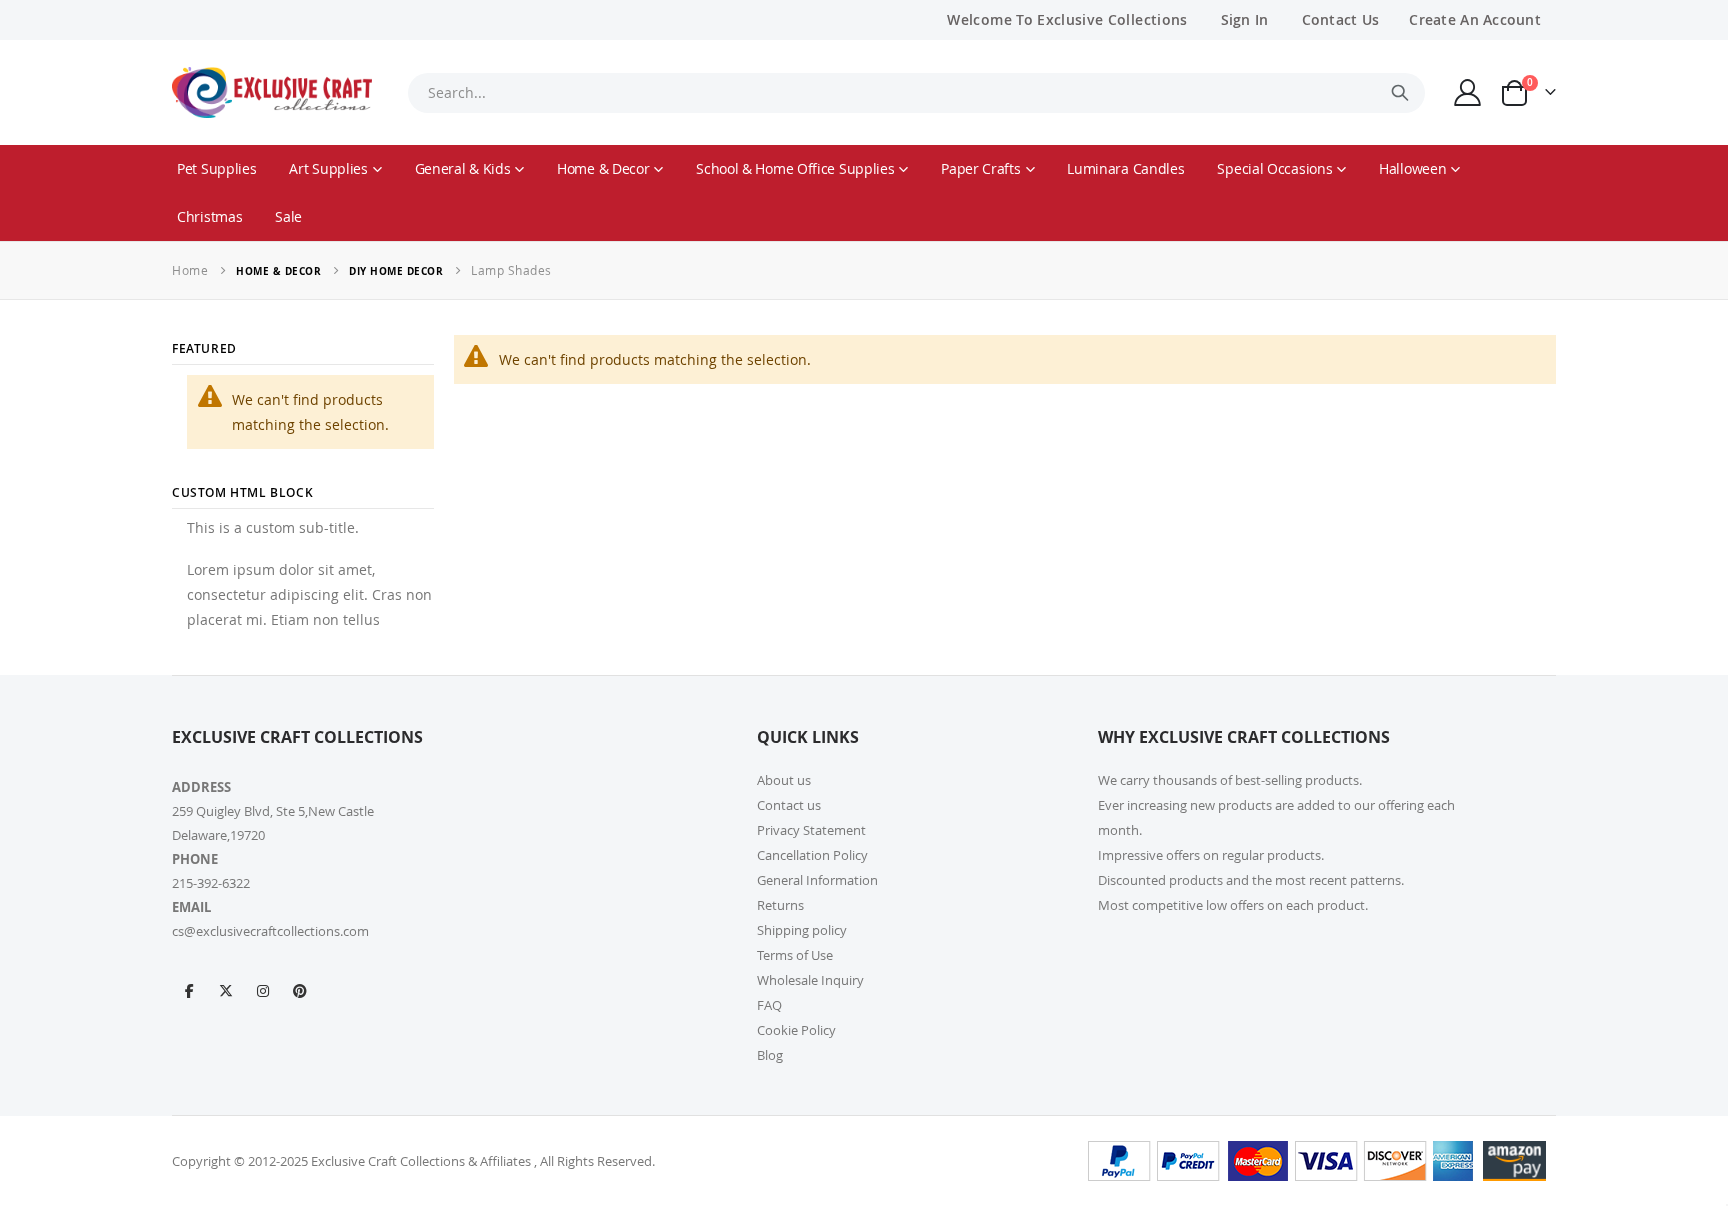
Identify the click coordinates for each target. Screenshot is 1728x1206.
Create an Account (1475, 19)
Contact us (789, 805)
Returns (780, 905)
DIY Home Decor (396, 271)
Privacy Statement (811, 830)
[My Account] (1468, 92)
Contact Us (1341, 19)
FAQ (769, 1005)
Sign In (1245, 19)
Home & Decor (278, 271)
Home (190, 270)
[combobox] (916, 93)
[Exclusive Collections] (272, 92)
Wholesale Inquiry (810, 980)
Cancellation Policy (812, 855)
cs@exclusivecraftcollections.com (270, 931)
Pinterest (300, 990)
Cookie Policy (796, 1030)
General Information (817, 880)
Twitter (226, 990)
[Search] (1400, 93)
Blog (770, 1055)
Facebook (189, 990)
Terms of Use (795, 955)
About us (784, 780)
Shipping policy (802, 930)
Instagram (263, 990)
